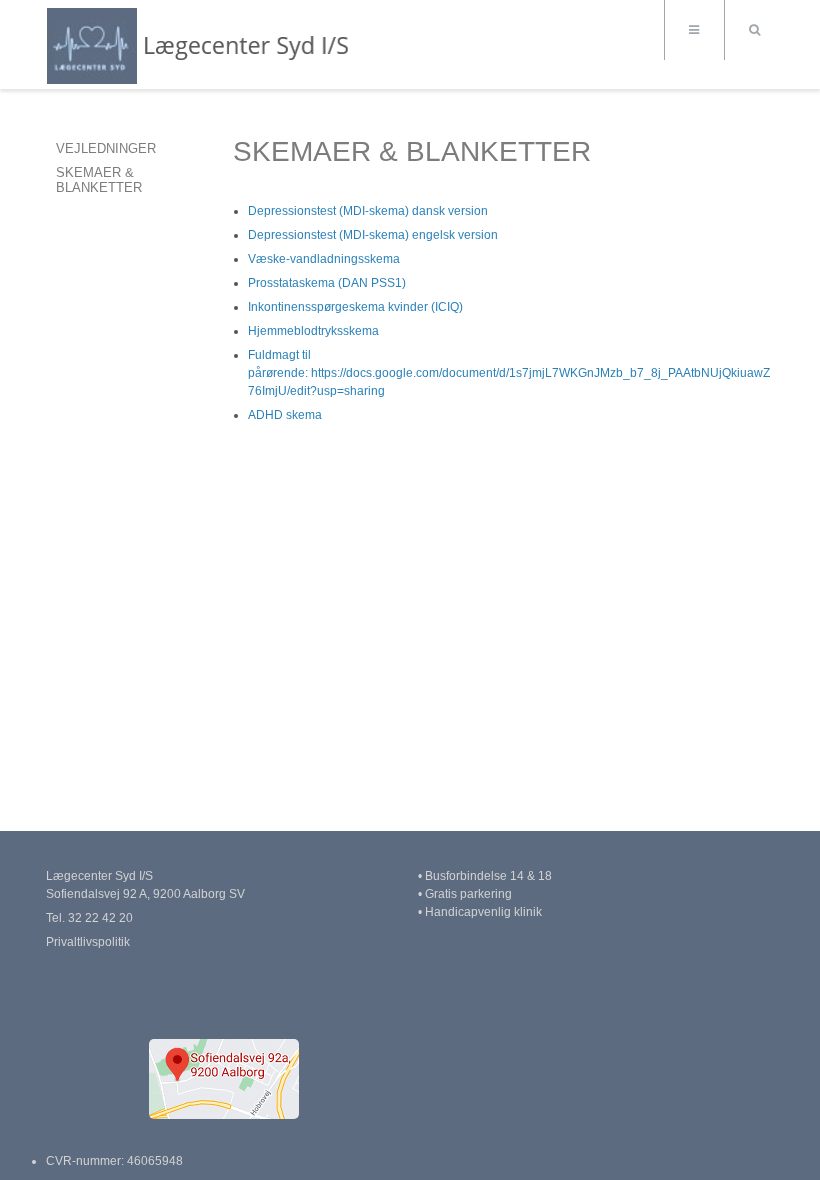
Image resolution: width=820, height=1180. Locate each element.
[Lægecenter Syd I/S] (204, 46)
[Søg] (754, 30)
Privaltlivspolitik (88, 942)
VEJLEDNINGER (106, 148)
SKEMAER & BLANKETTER (99, 179)
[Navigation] (694, 30)
